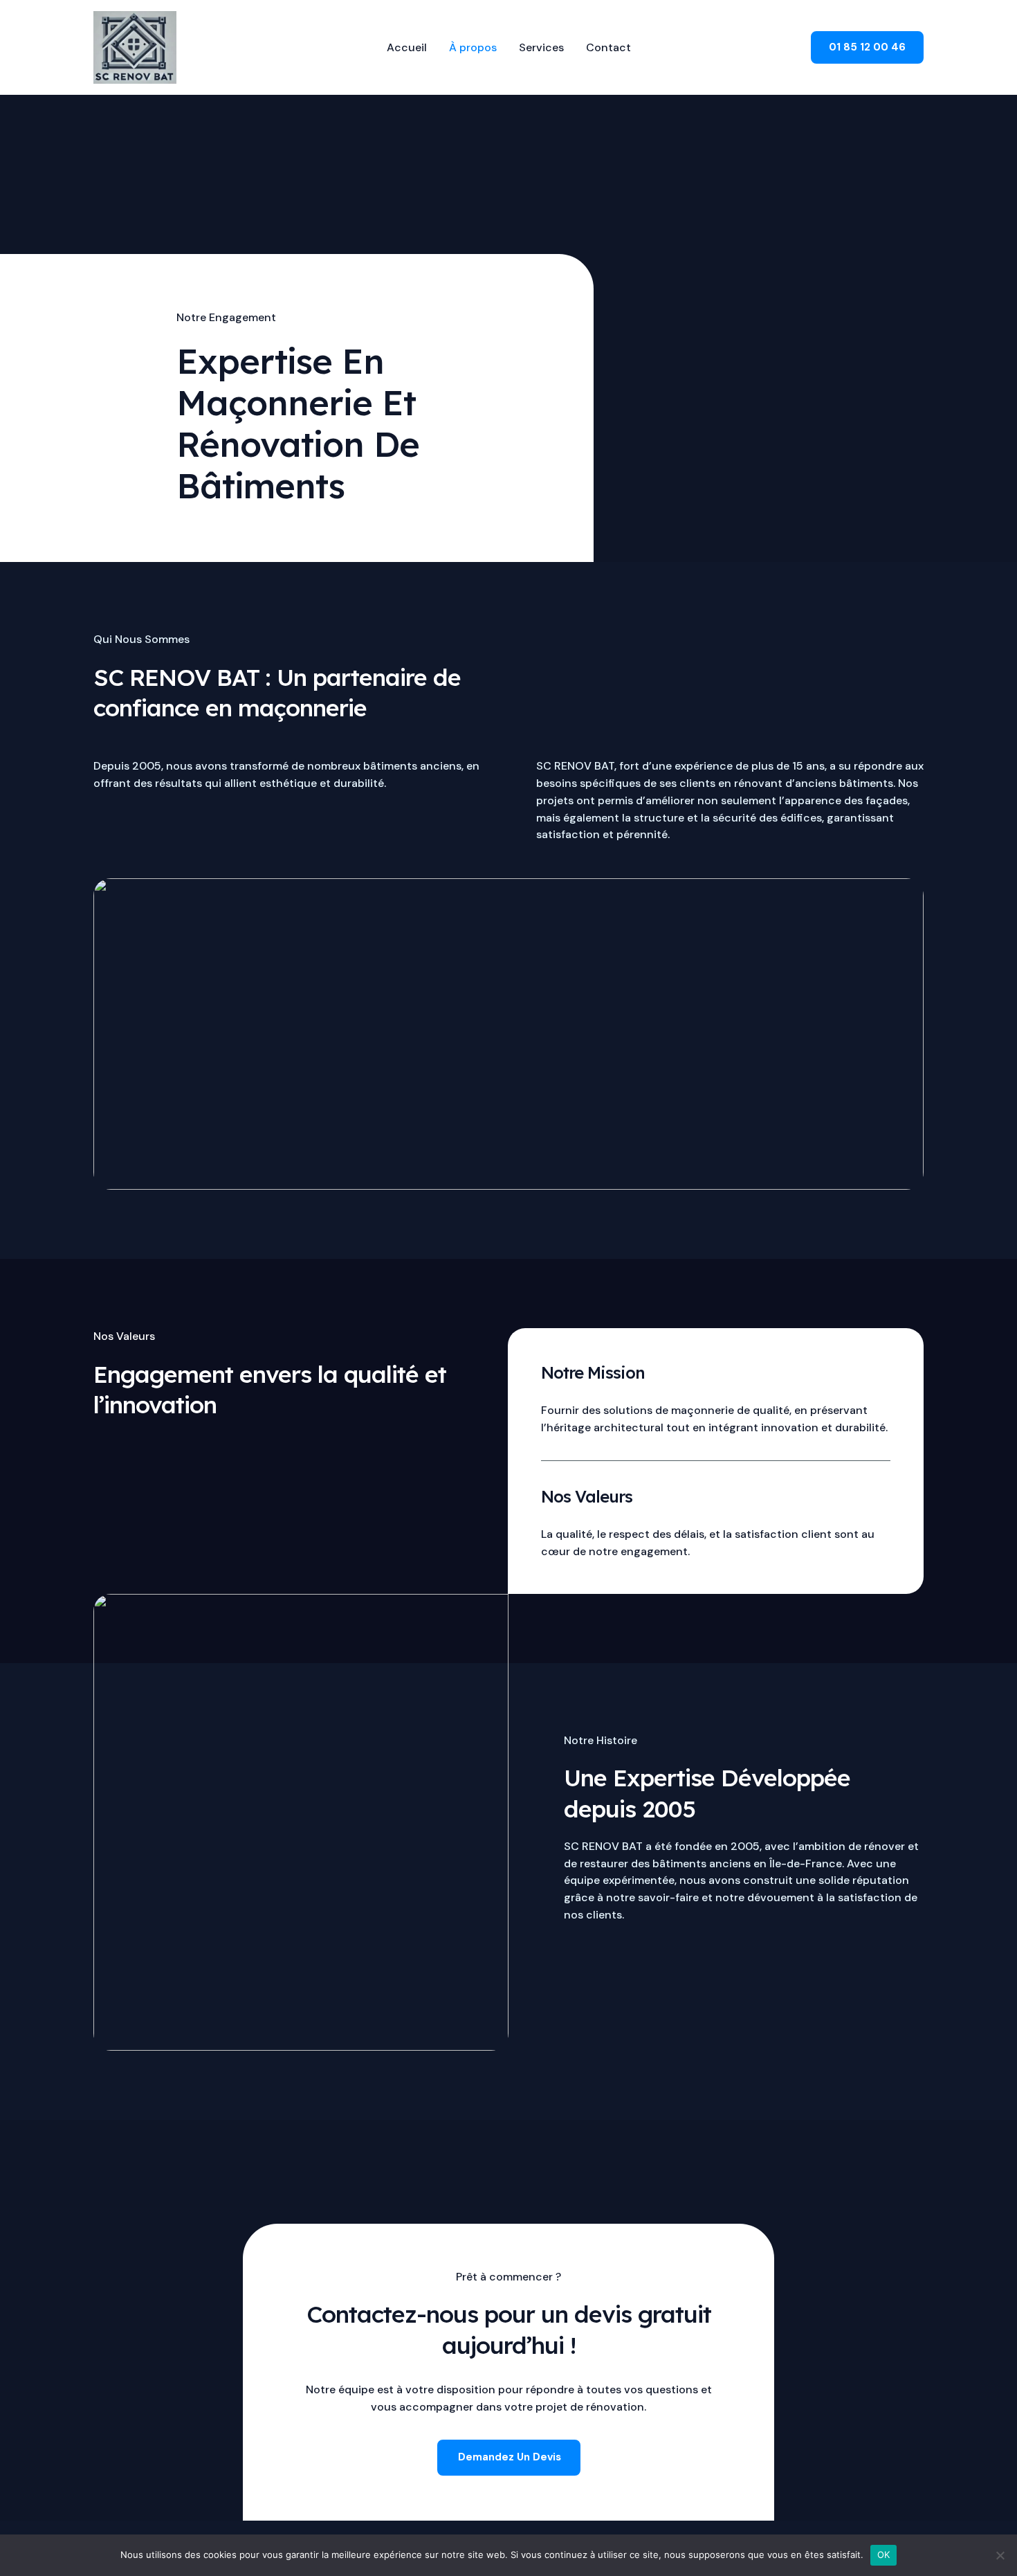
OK (884, 2555)
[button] (867, 47)
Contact (608, 47)
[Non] (1000, 2555)
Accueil (407, 47)
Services (541, 47)
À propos (473, 47)
